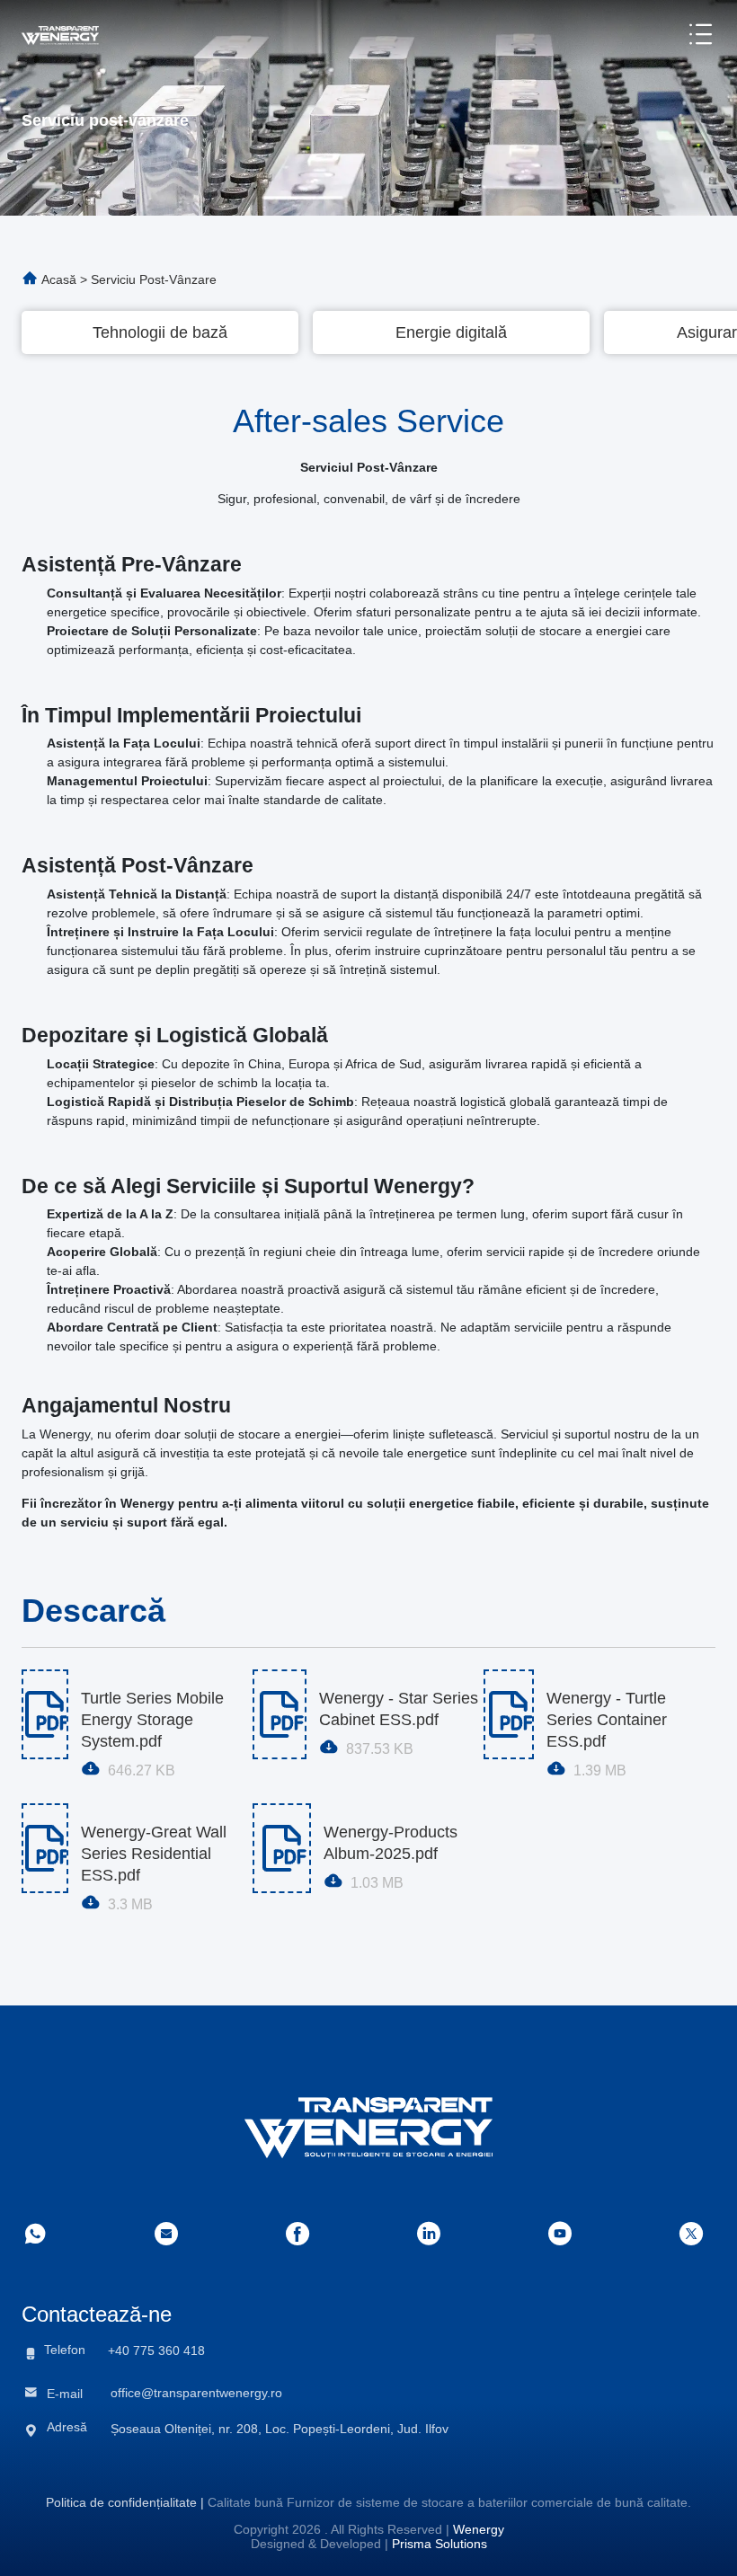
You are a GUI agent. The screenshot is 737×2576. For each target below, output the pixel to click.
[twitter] (691, 2234)
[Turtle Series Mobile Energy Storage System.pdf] (45, 1714)
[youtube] (560, 2234)
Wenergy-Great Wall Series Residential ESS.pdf (154, 1844)
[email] (166, 2234)
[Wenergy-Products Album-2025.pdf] (282, 1848)
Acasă (59, 279)
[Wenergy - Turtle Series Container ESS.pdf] (509, 1714)
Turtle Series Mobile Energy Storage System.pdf (152, 1710)
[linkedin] (429, 2234)
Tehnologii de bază (160, 332)
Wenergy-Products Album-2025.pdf (391, 1843)
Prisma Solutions (440, 2544)
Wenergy (479, 2529)
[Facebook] (297, 2234)
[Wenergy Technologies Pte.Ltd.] (60, 34)
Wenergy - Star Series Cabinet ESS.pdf (399, 1709)
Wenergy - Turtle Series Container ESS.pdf (607, 1710)
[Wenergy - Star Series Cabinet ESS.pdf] (280, 1714)
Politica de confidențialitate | (125, 2502)
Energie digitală (451, 332)
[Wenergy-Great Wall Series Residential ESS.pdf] (45, 1848)
